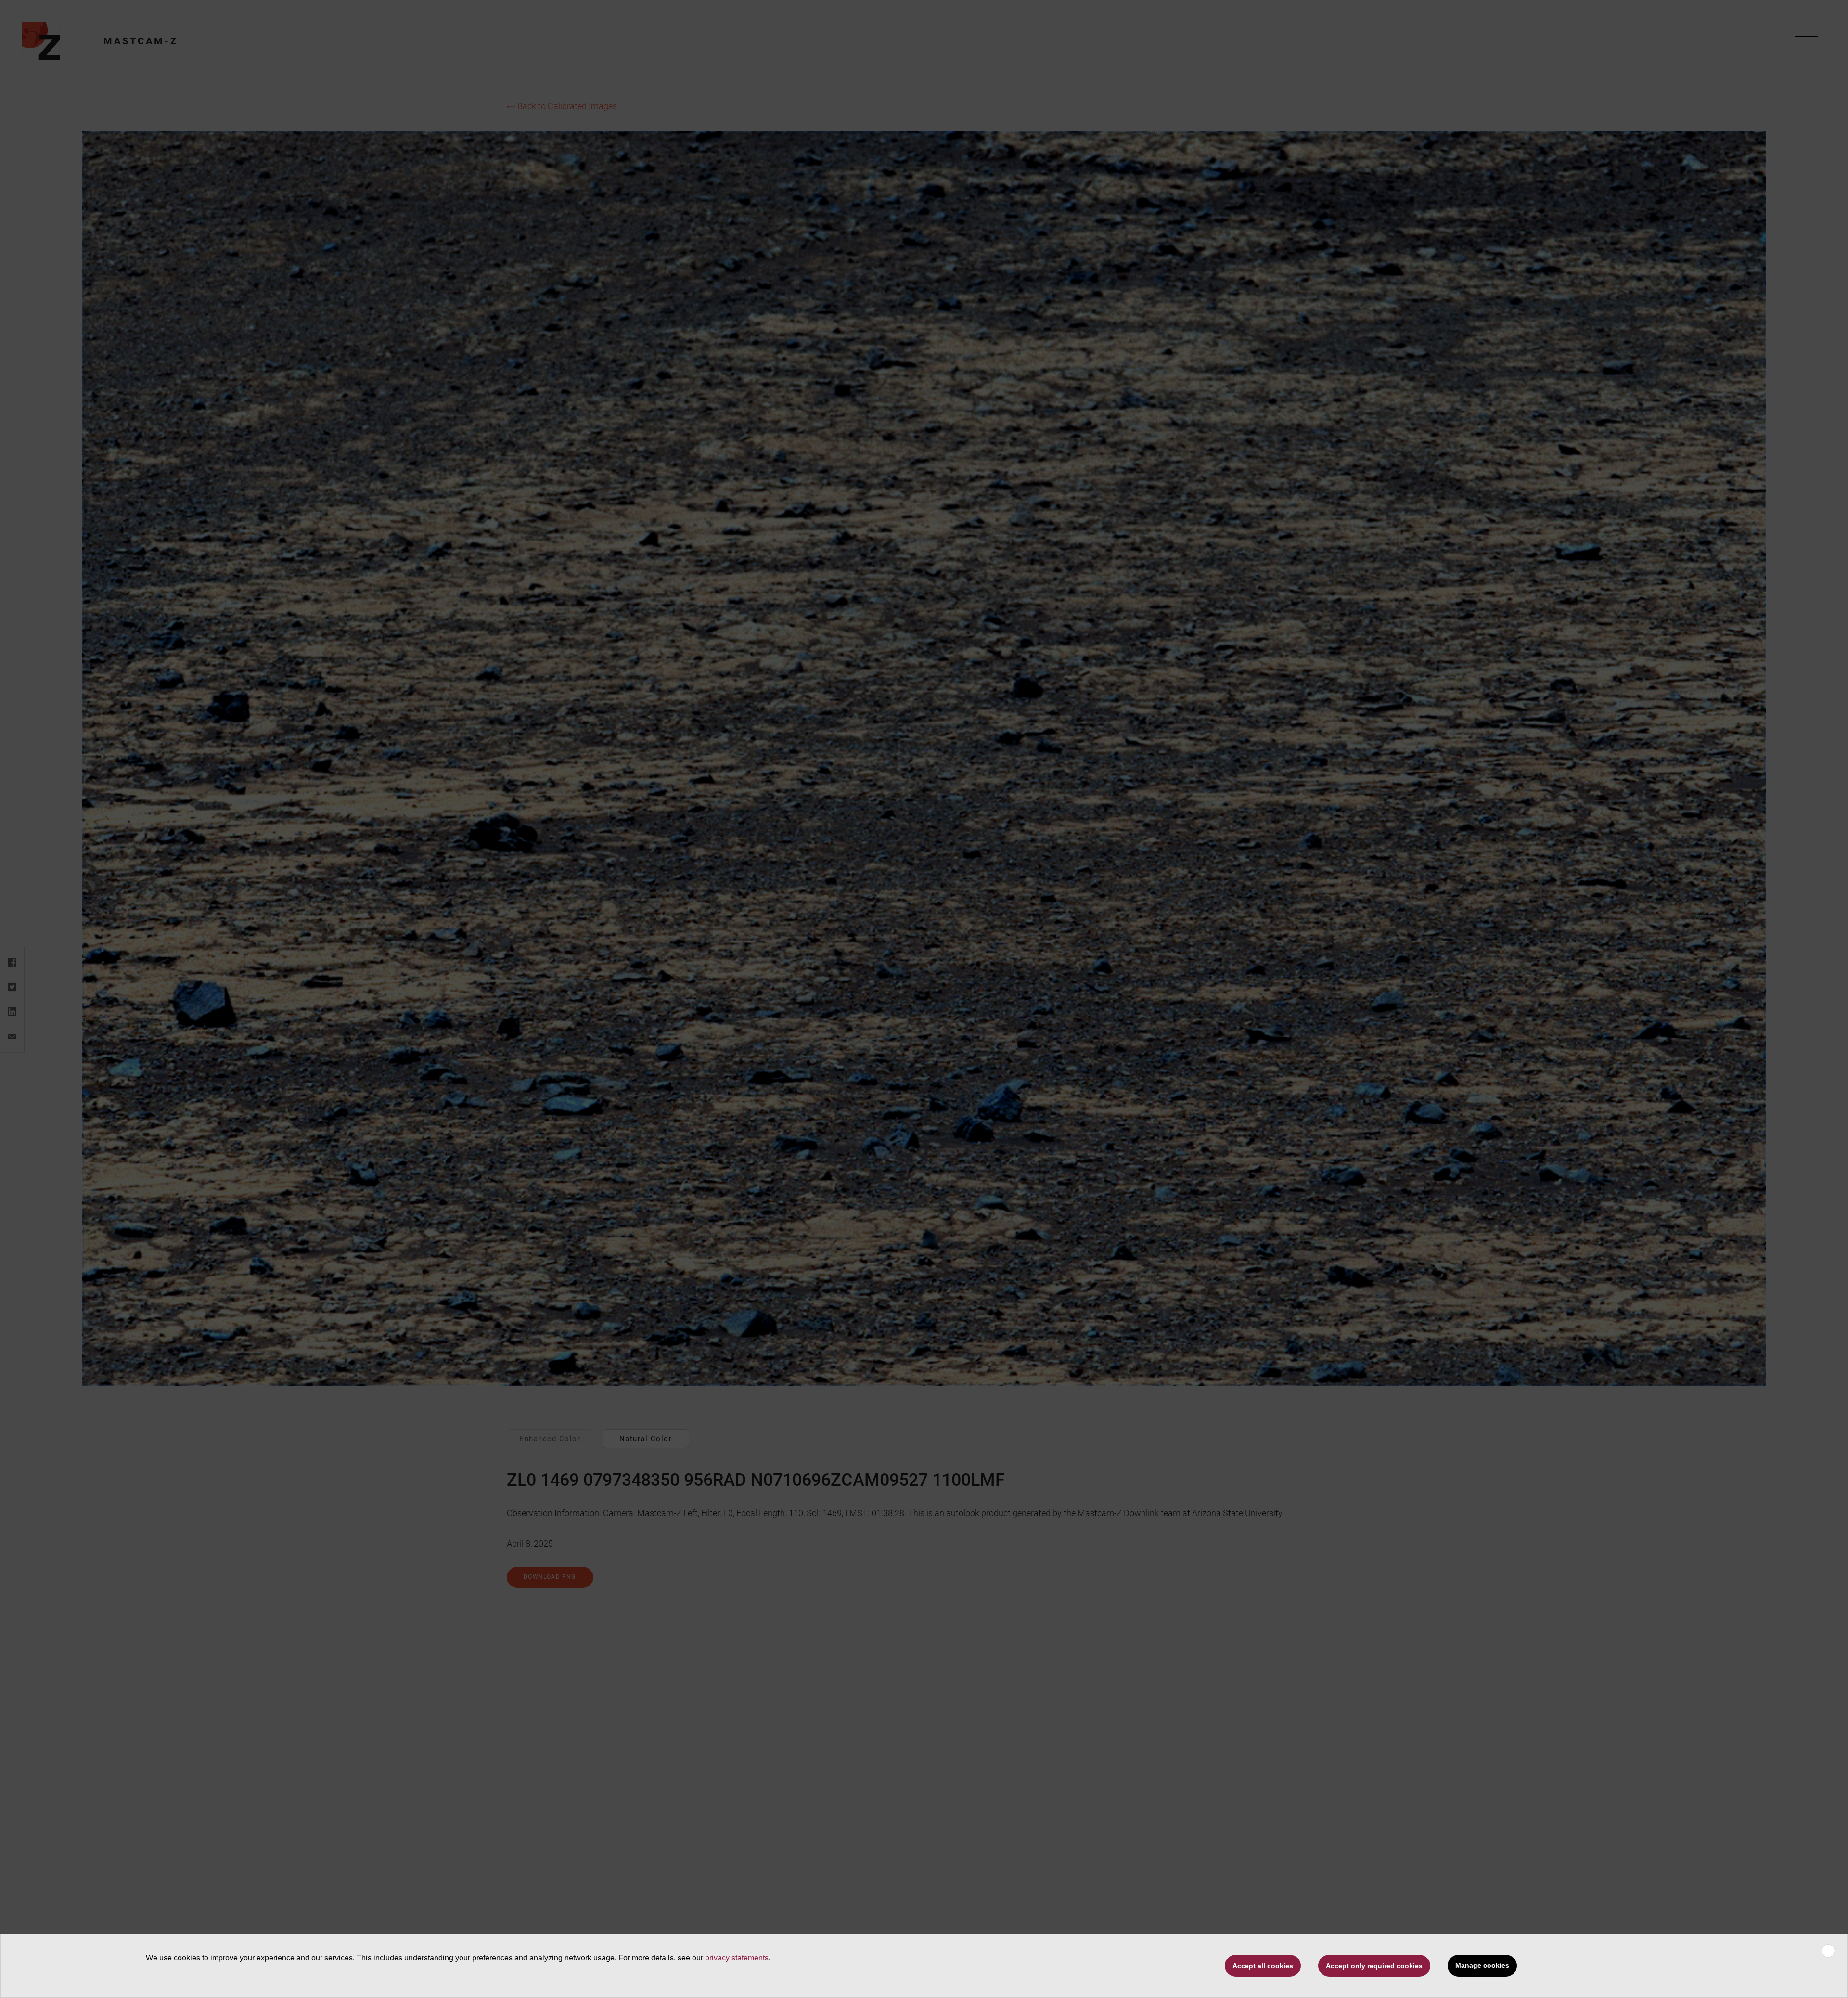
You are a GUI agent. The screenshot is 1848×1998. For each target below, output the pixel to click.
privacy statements (737, 1958)
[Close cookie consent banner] (1828, 1951)
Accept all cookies (1263, 1966)
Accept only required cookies (1374, 1966)
